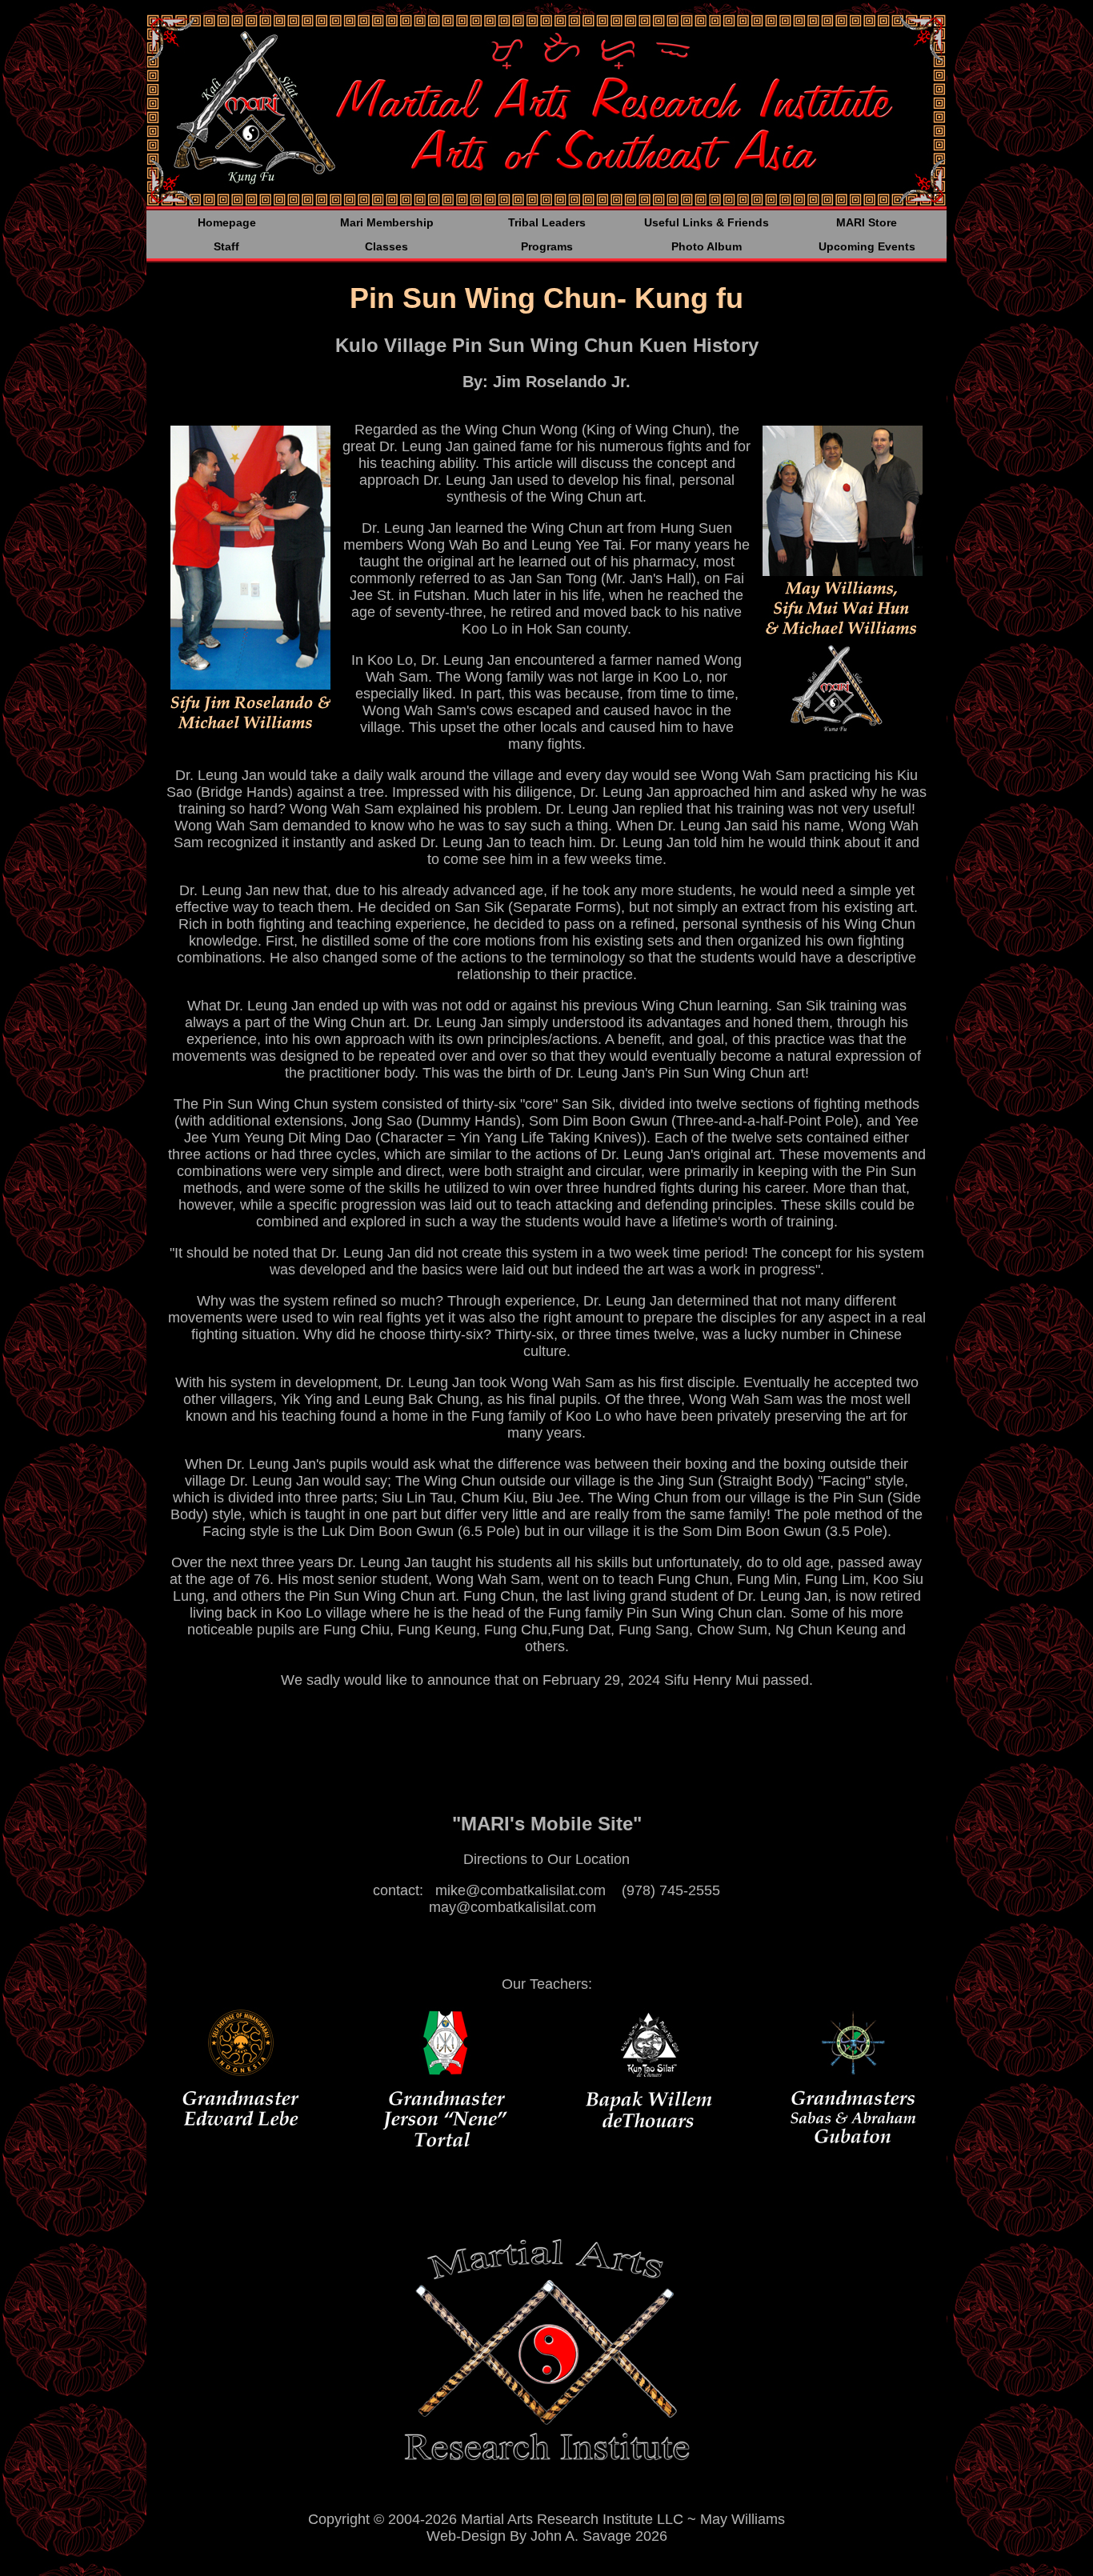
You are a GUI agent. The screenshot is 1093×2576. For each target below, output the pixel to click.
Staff (226, 246)
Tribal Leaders (547, 222)
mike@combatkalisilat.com (520, 1890)
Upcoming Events (867, 246)
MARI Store (867, 222)
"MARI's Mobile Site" (547, 1824)
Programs (547, 246)
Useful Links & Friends (707, 222)
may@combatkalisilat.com (512, 1907)
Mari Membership (387, 222)
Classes (386, 246)
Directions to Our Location (546, 1859)
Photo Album (707, 246)
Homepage (227, 222)
